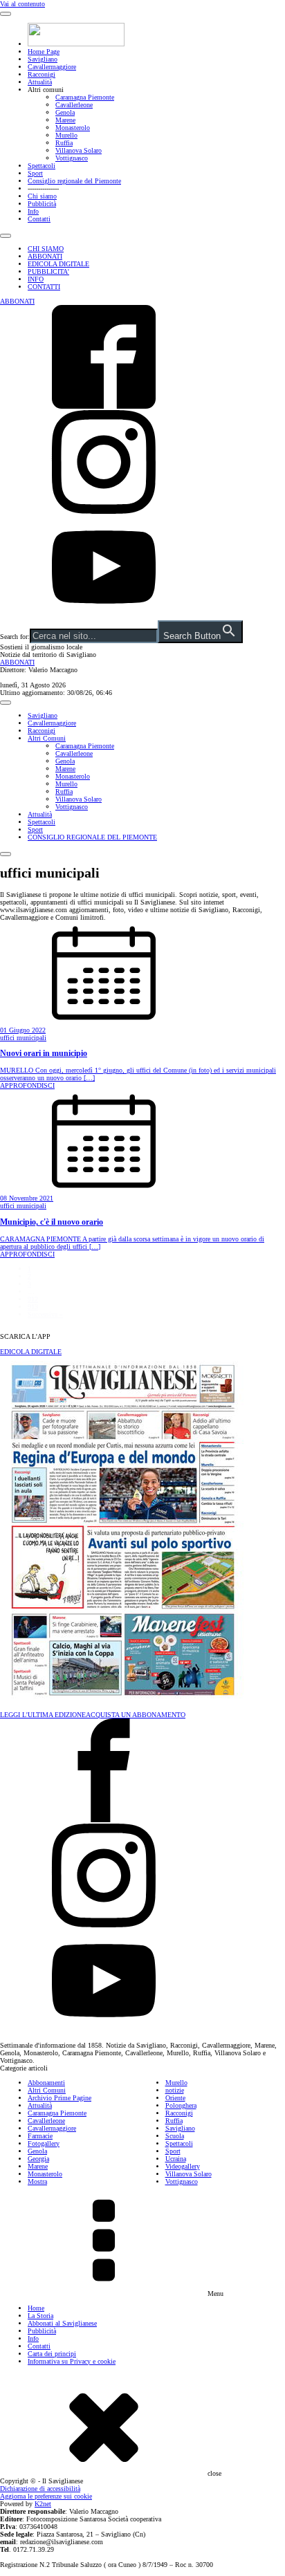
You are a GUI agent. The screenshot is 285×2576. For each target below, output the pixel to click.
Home (36, 2308)
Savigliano (43, 59)
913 (33, 1307)
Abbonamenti (46, 2083)
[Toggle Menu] (6, 14)
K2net (43, 2504)
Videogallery (183, 2166)
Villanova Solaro (79, 150)
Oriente (175, 2098)
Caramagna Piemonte (85, 97)
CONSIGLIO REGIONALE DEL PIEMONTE (92, 837)
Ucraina (176, 2159)
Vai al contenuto (22, 4)
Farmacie (40, 2136)
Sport (35, 173)
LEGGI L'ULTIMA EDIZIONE (43, 1715)
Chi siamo (42, 196)
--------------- (43, 188)
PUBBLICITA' (48, 271)
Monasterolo (73, 128)
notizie (175, 2090)
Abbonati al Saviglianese (62, 2323)
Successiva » (45, 1314)
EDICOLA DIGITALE (58, 264)
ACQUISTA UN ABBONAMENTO (136, 1715)
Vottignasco (72, 158)
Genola (65, 112)
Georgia (38, 2159)
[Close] (6, 236)
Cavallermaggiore (52, 67)
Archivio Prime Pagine (59, 2098)
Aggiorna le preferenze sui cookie (46, 2496)
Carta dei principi (52, 2354)
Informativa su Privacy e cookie (72, 2361)
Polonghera (181, 2105)
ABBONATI (45, 256)
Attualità (40, 82)
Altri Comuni (47, 738)
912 (33, 1299)
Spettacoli (42, 166)
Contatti (39, 219)
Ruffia (64, 143)
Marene (65, 120)
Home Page (44, 52)
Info (33, 211)
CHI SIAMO (46, 249)
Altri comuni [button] (46, 90)
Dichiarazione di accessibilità (40, 2489)
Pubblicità (42, 204)
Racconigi (42, 74)
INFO (36, 279)
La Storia (40, 2316)
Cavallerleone (74, 105)
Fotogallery (44, 2143)
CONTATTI (44, 287)
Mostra (37, 2181)
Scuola (175, 2136)
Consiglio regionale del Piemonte (74, 181)
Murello (66, 135)
